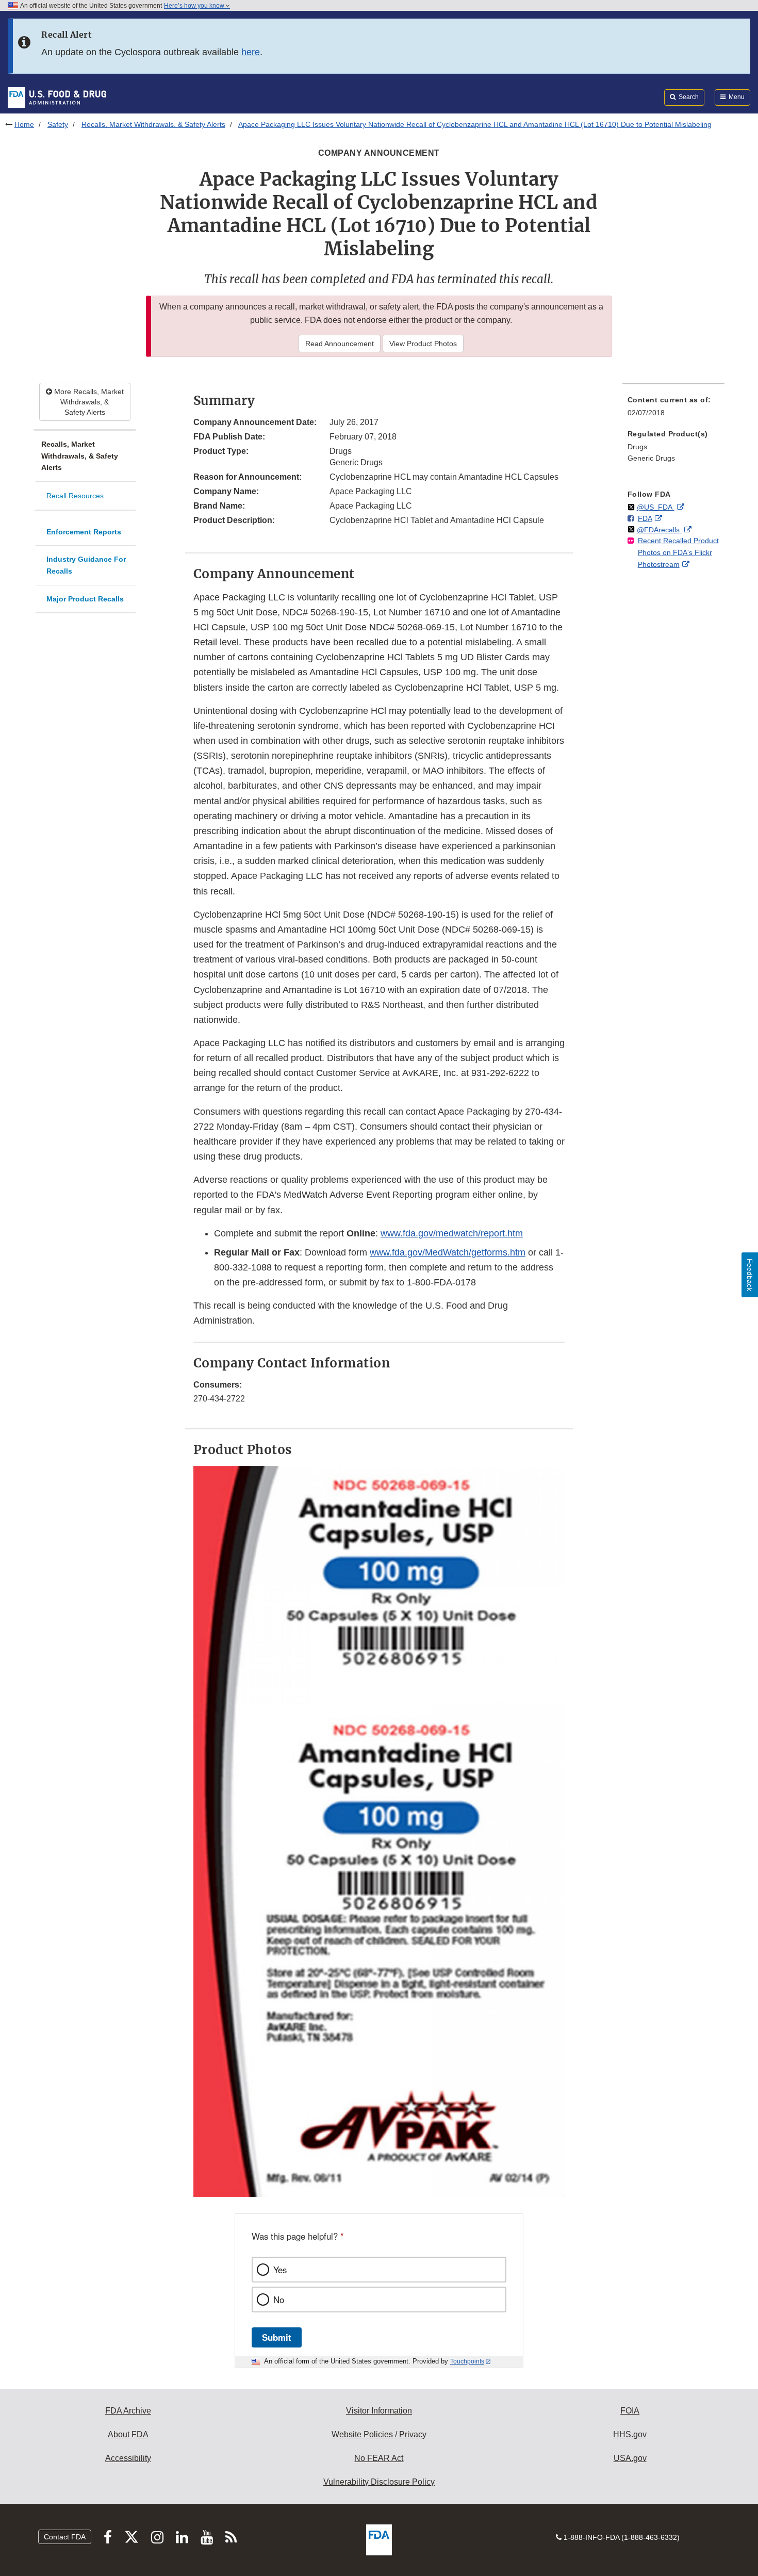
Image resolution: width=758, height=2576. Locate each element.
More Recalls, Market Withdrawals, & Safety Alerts (88, 402)
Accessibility (128, 2458)
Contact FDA (65, 2537)
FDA (645, 518)
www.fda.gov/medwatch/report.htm (452, 1233)
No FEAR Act (379, 2458)
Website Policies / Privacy (379, 2434)
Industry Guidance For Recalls (86, 565)
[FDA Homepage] (57, 97)
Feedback (750, 1275)
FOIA (630, 2411)
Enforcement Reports (84, 532)
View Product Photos (423, 344)
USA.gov (630, 2458)
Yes (280, 2270)
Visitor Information (379, 2411)
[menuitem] (673, 409)
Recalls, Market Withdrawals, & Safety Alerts (153, 124)
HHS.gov (630, 2434)
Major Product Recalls (85, 599)
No (279, 2300)
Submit (277, 2337)
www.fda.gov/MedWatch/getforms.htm (448, 1252)
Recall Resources (75, 496)
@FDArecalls (659, 530)
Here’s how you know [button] (195, 6)
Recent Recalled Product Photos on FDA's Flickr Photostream (678, 552)
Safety (58, 124)
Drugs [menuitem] (637, 447)
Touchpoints (467, 2361)
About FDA (128, 2434)
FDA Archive (128, 2411)
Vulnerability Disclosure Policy (379, 2482)
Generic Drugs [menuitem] (651, 458)
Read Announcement (340, 344)
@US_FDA (656, 507)
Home (24, 124)
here (251, 52)
